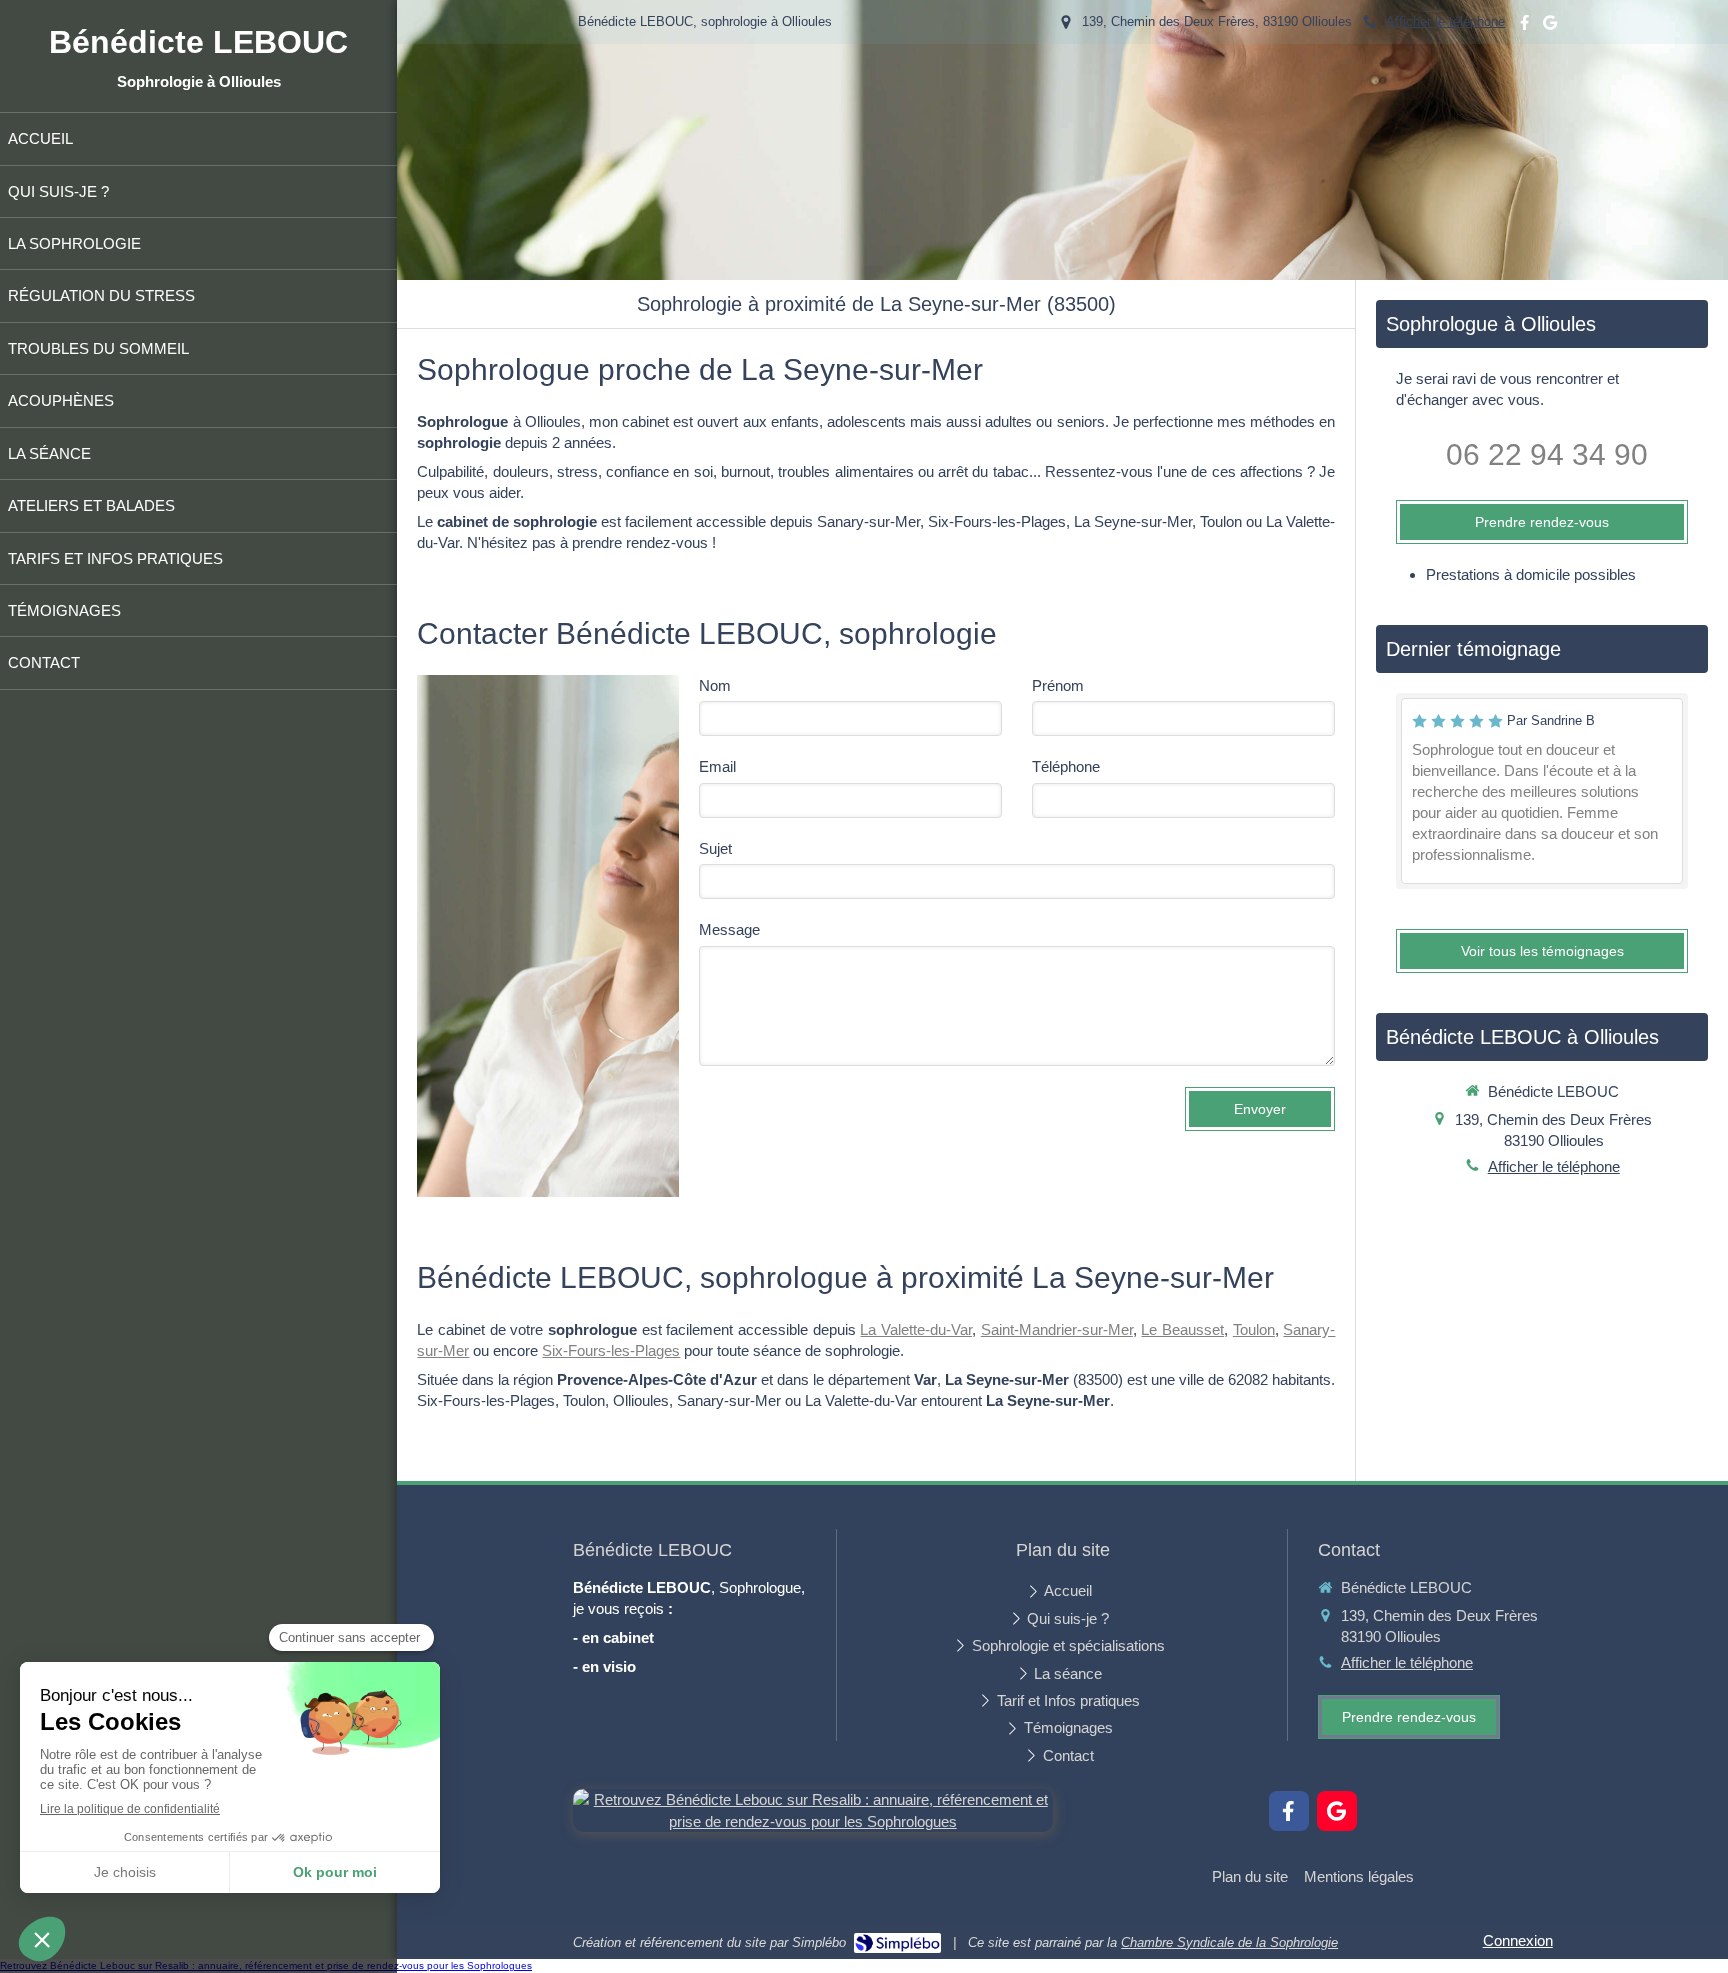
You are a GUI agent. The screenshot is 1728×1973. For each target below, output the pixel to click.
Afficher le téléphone (1445, 21)
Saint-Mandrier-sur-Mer (1057, 1329)
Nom (715, 685)
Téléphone (1066, 766)
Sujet (715, 848)
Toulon (1254, 1329)
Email (717, 766)
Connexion (1518, 1940)
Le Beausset (1182, 1329)
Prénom (1058, 685)
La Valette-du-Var (916, 1329)
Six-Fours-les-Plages (611, 1350)
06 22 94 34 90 (1547, 454)
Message (729, 929)
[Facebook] (1524, 26)
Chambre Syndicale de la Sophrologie (1229, 1942)
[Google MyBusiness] (1550, 26)
